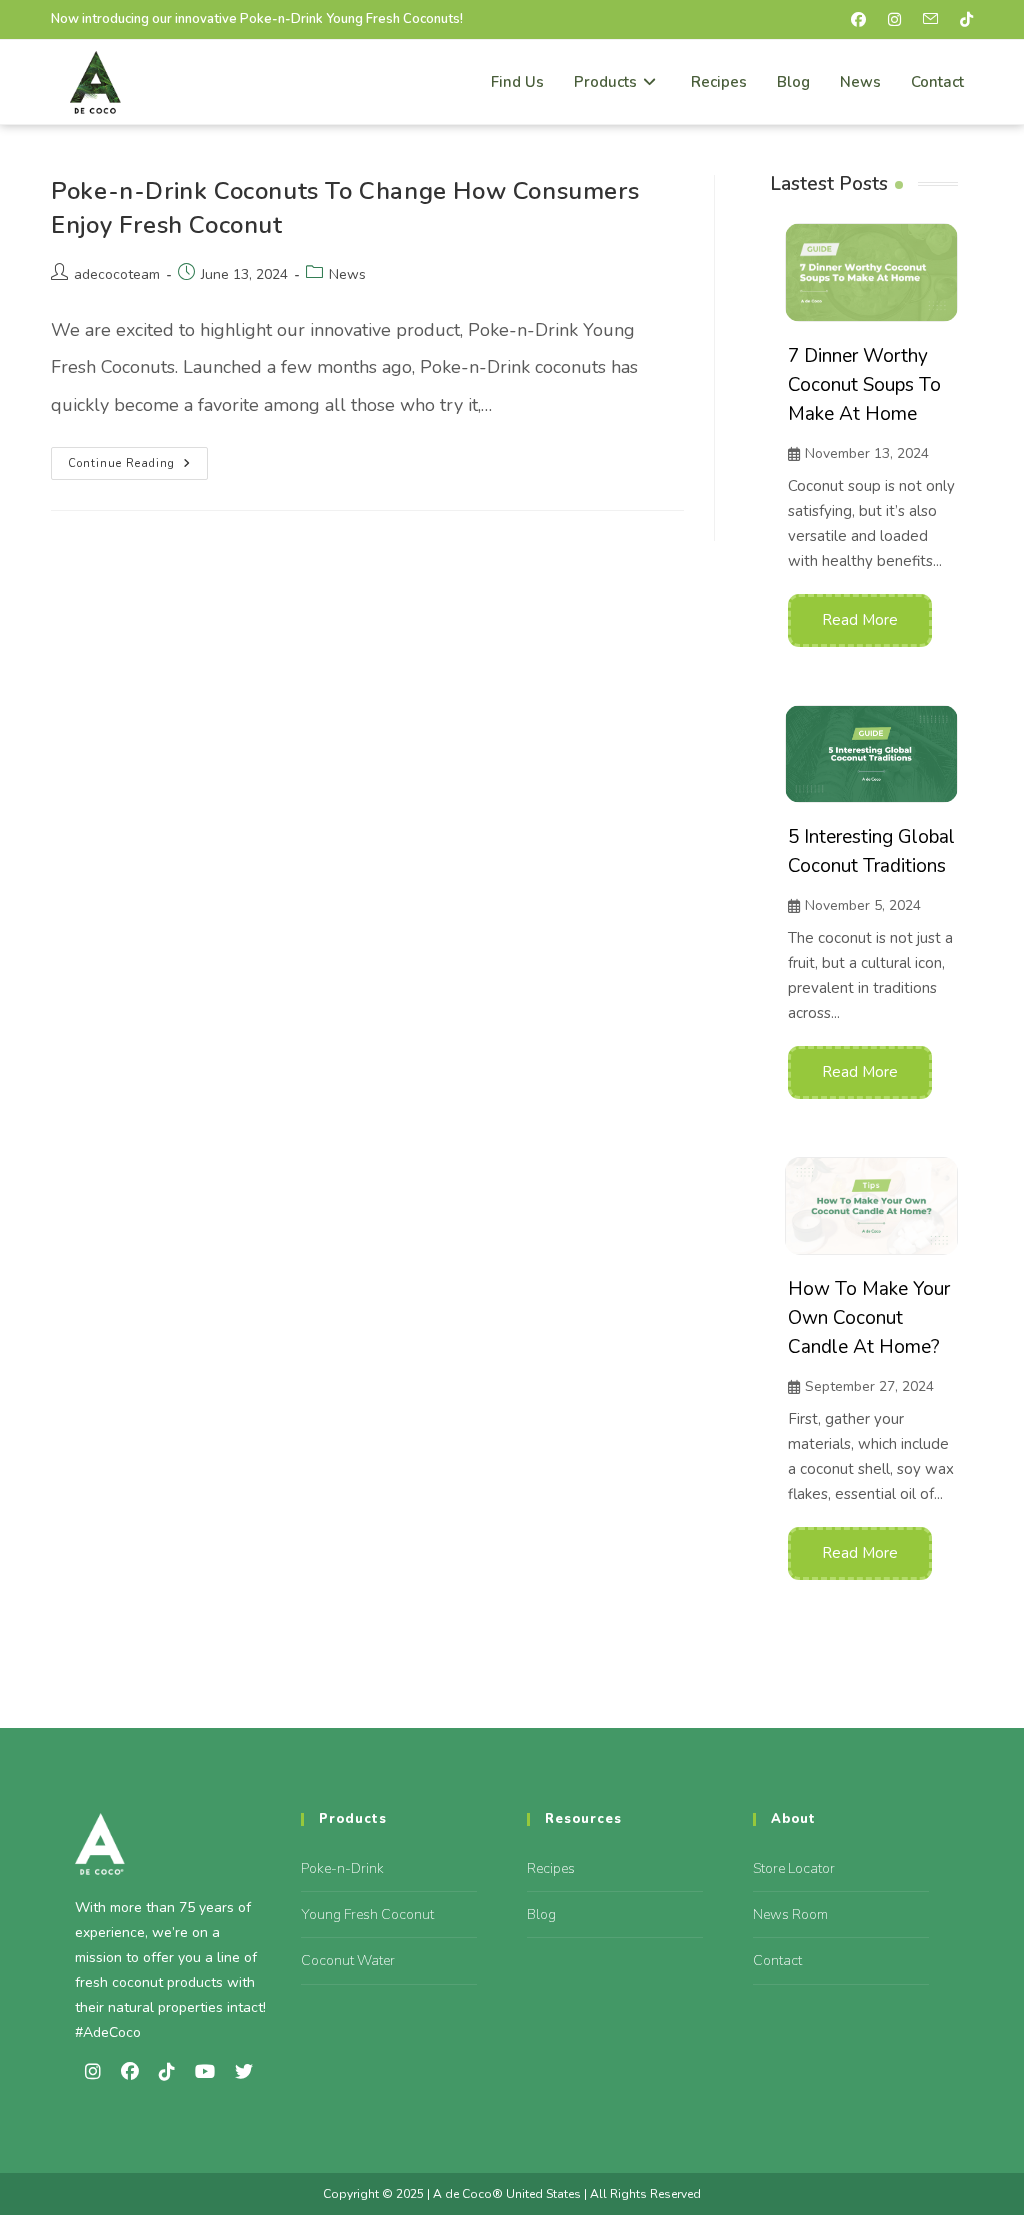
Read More (860, 620)
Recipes (551, 1868)
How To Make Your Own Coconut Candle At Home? (869, 1318)
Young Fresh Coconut (367, 1914)
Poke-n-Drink (342, 1868)
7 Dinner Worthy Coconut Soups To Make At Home (864, 385)
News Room (790, 1914)
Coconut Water (348, 1960)
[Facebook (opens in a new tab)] (863, 20)
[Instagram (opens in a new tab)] (899, 20)
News (347, 274)
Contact (777, 1960)
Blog (541, 1914)
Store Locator (794, 1868)
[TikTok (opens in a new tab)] (963, 20)
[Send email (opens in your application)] (935, 20)
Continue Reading (138, 459)
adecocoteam (117, 274)
